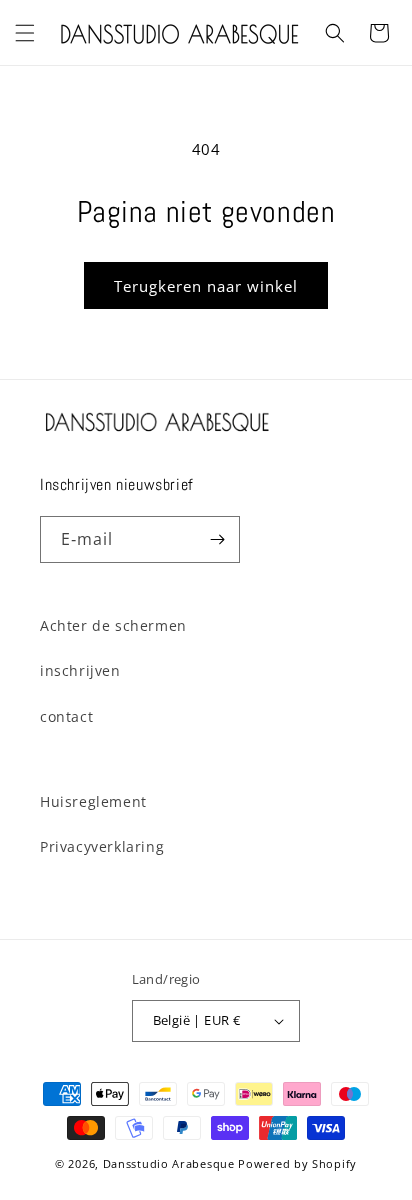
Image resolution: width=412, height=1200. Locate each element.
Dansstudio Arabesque (169, 1163)
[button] (25, 33)
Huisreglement (93, 801)
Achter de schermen (113, 625)
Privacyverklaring (102, 846)
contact (66, 716)
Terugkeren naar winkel (206, 286)
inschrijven (80, 670)
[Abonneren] (217, 539)
